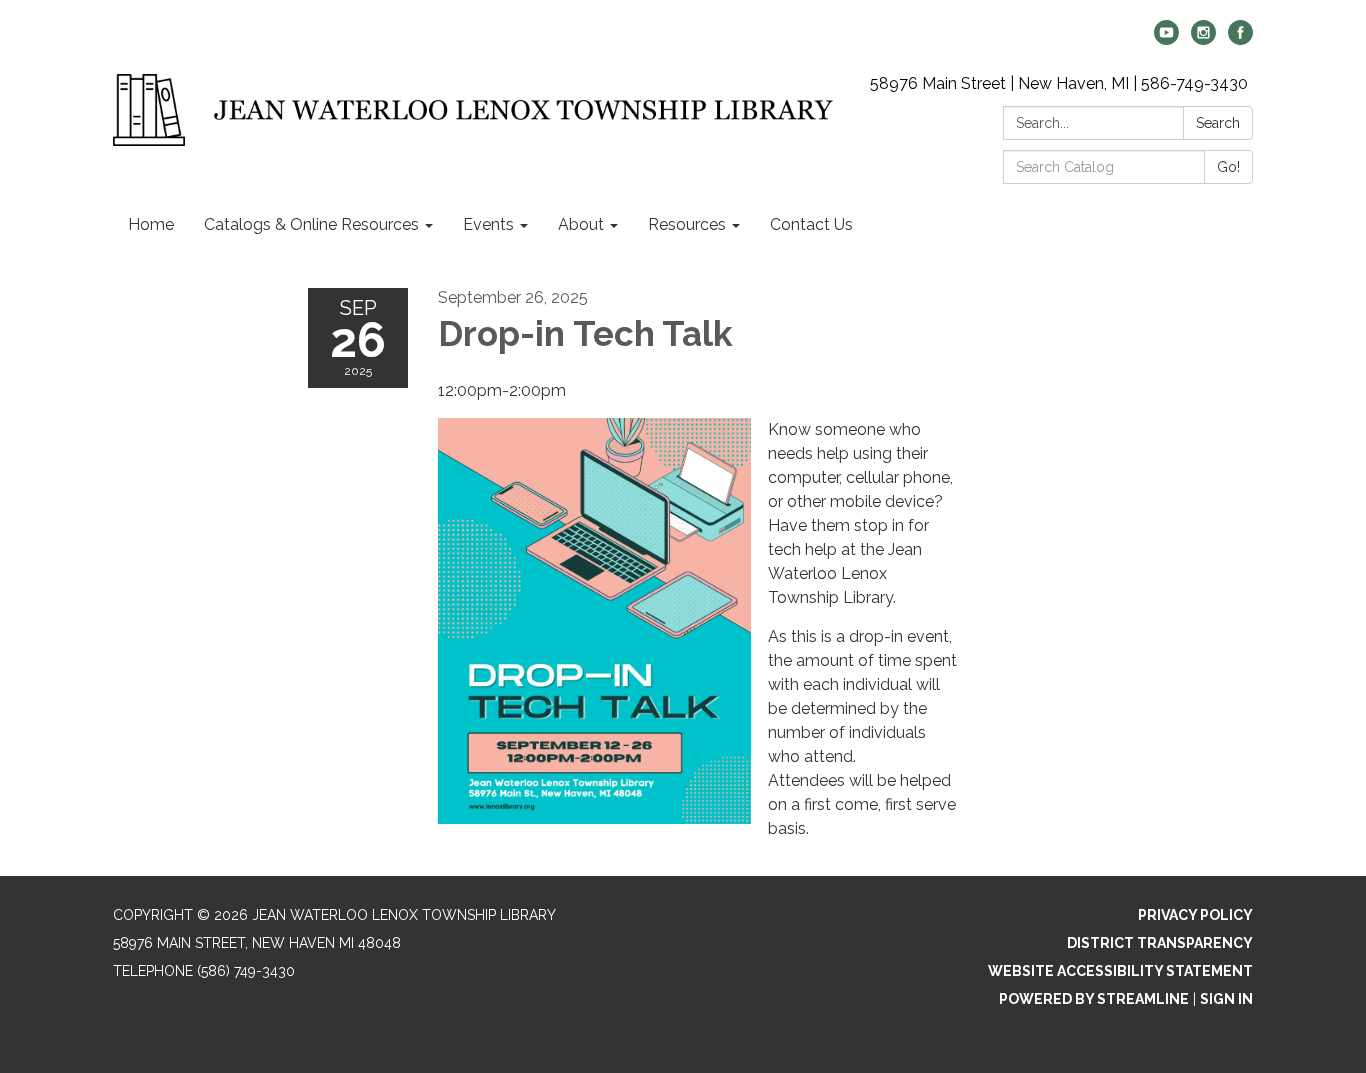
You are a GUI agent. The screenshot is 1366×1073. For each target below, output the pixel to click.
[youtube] (1166, 39)
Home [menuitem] (151, 224)
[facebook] (1240, 39)
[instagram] (1203, 39)
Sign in (1226, 999)
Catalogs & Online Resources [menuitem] (311, 224)
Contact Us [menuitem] (811, 224)
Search (1218, 123)
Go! (1228, 167)
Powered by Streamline (1094, 999)
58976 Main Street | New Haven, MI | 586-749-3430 (1059, 83)
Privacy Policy (1195, 915)
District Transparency (1160, 943)
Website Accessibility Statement (1120, 971)
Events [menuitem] (488, 224)
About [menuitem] (581, 224)
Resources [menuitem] (687, 224)
